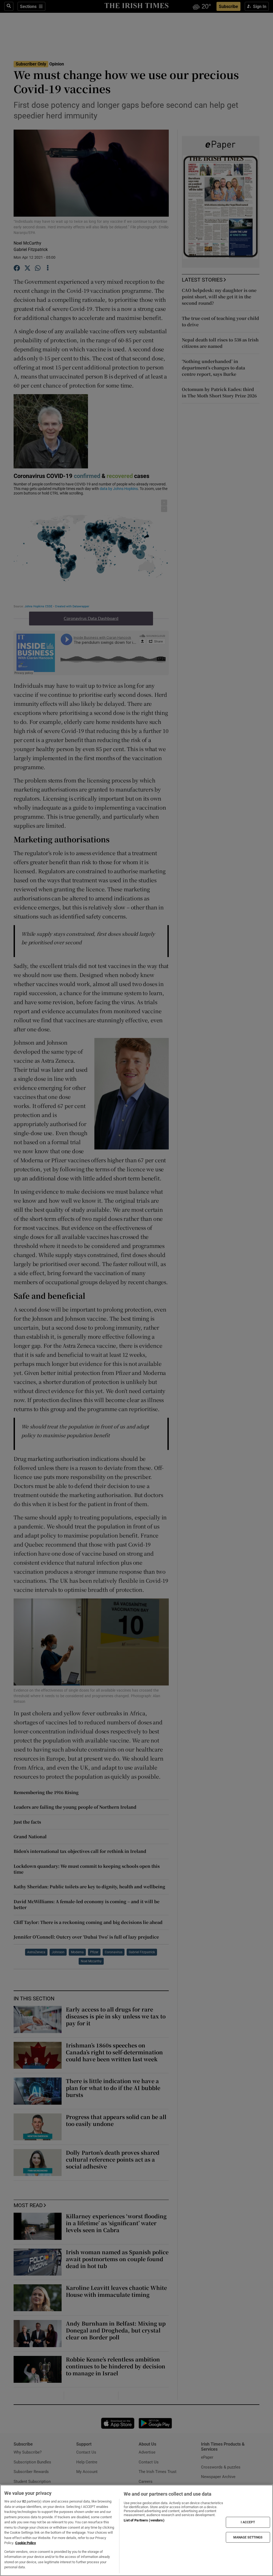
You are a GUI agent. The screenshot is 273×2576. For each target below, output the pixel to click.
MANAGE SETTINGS (248, 2537)
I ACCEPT (248, 2522)
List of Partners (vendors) (144, 2520)
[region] (136, 2530)
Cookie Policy (26, 2543)
